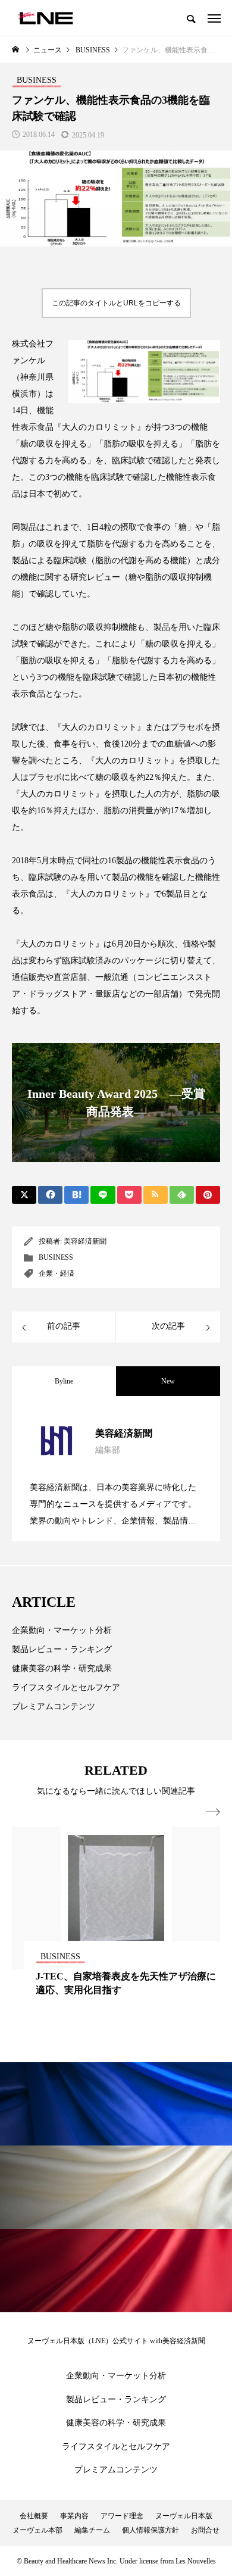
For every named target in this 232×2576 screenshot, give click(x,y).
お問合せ (205, 2530)
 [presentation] (213, 1812)
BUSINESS (56, 1257)
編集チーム (92, 2530)
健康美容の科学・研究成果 (62, 1668)
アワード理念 (122, 2516)
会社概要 (34, 2516)
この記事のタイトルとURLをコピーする (116, 303)
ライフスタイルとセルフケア (66, 1687)
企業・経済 (57, 1273)
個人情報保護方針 (151, 2530)
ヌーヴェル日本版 (184, 2516)
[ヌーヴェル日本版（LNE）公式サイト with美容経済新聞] (46, 18)
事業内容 (74, 2516)
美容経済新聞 (85, 1241)
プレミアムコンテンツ (54, 1707)
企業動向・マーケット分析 (62, 1630)
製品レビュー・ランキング (62, 1649)
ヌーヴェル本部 (37, 2530)
